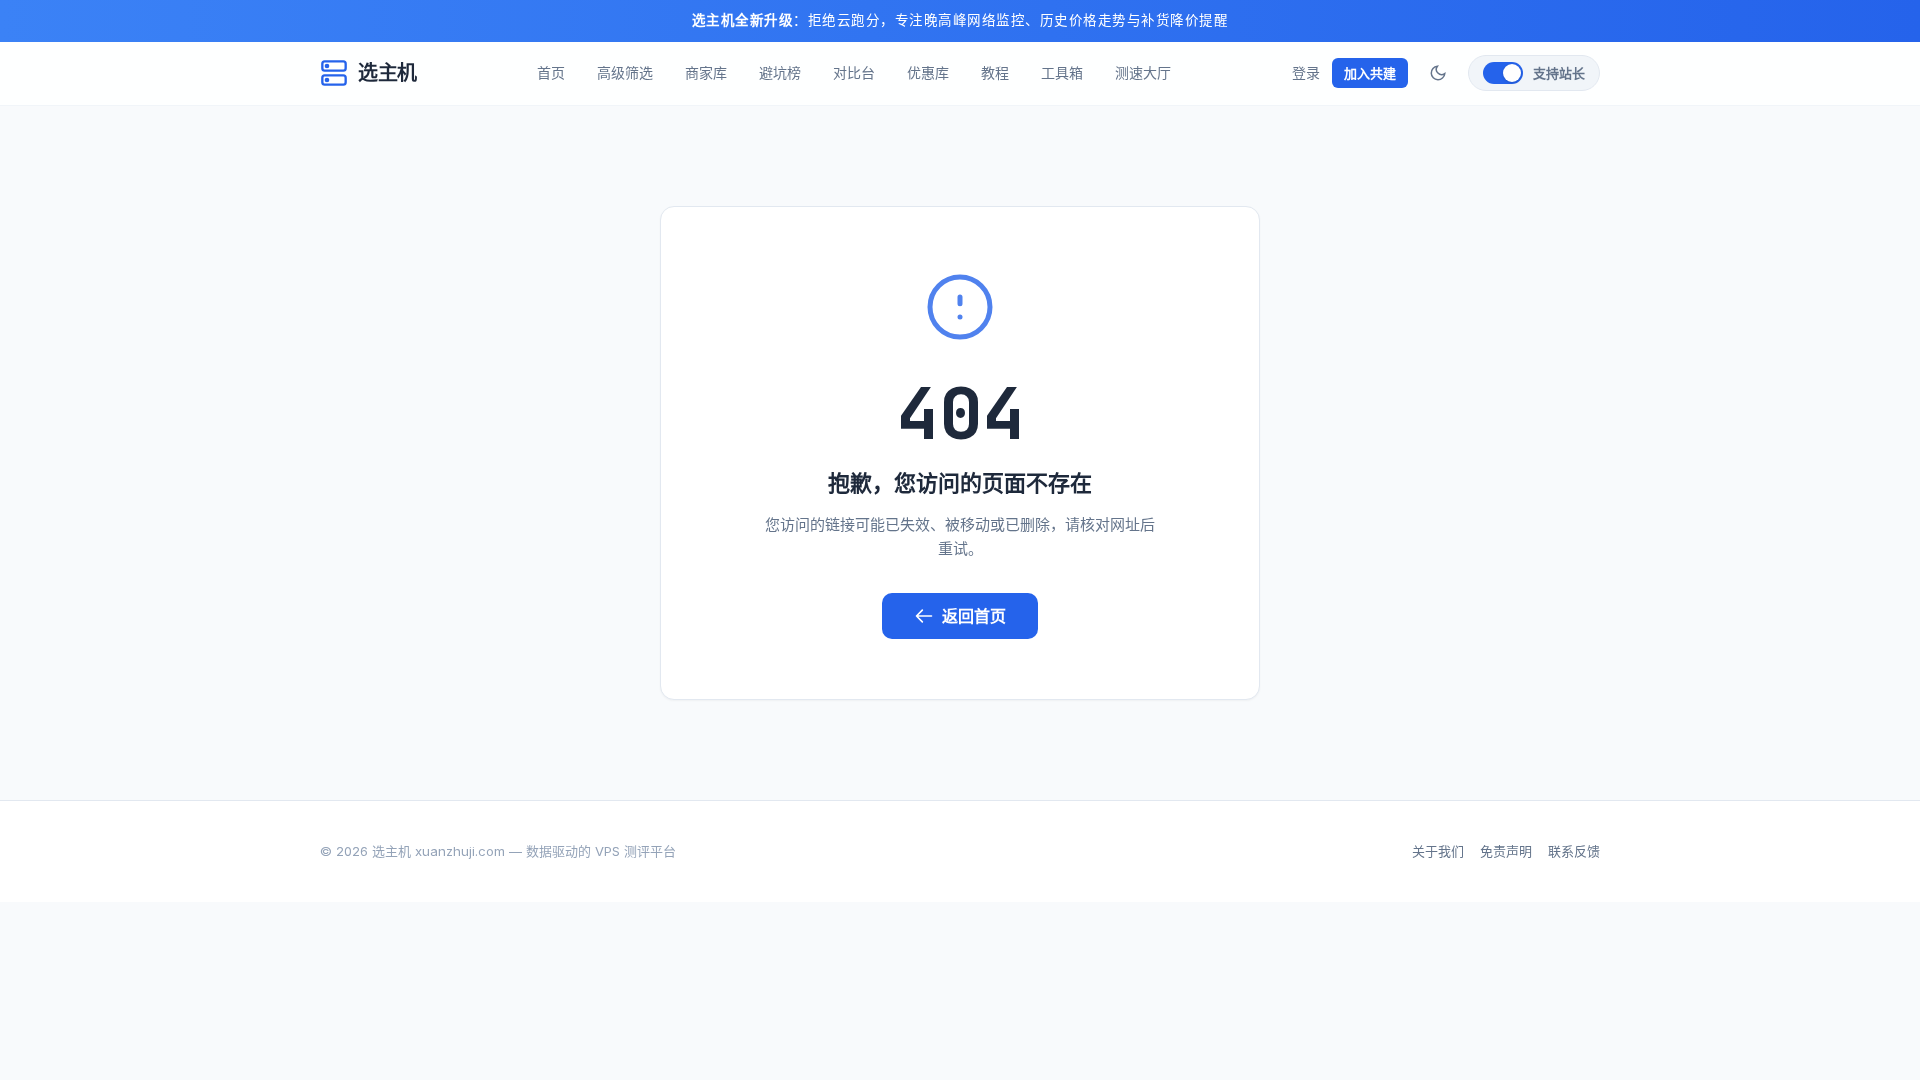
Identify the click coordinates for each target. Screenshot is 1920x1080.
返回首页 (974, 616)
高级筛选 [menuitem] (625, 72)
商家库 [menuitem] (706, 72)
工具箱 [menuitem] (1062, 72)
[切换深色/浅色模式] (1438, 73)
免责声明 (1506, 851)
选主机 (387, 73)
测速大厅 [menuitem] (1143, 72)
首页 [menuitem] (551, 72)
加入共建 (1370, 73)
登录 (1306, 72)
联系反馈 (1574, 851)
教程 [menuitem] (995, 72)
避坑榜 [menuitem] (780, 72)
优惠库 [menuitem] (928, 72)
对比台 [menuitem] (854, 72)
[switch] (1534, 73)
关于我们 (1438, 851)
